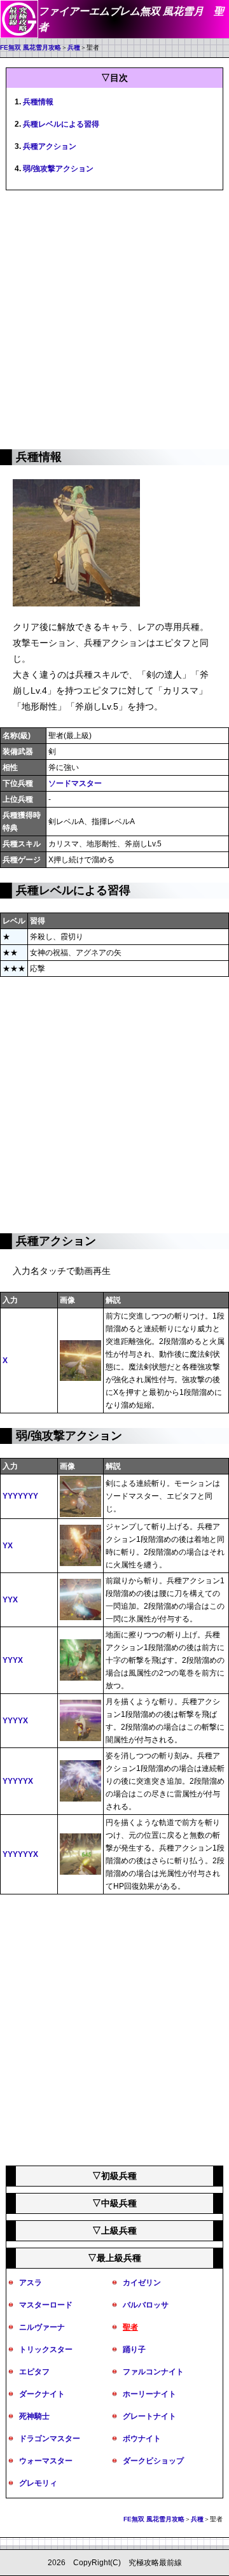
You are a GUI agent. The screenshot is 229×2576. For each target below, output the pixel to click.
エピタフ (34, 2372)
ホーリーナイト (149, 2394)
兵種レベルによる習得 (61, 124)
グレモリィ (38, 2483)
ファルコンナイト (153, 2372)
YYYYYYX (20, 1854)
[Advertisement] (114, 318)
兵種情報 (38, 102)
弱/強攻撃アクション (58, 169)
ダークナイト (42, 2394)
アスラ (31, 2283)
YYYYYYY (20, 1496)
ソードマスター (75, 783)
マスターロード (46, 2305)
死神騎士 (34, 2416)
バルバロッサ (146, 2305)
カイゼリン (142, 2283)
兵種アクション (50, 146)
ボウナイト (142, 2439)
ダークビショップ (153, 2461)
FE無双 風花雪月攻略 (31, 47)
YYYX (13, 1660)
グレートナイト (149, 2416)
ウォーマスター (46, 2461)
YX (8, 1546)
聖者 (130, 2327)
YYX (10, 1600)
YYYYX (15, 1721)
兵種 (74, 47)
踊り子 (134, 2349)
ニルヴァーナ (42, 2327)
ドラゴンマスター (50, 2439)
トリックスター (46, 2349)
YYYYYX (18, 1781)
